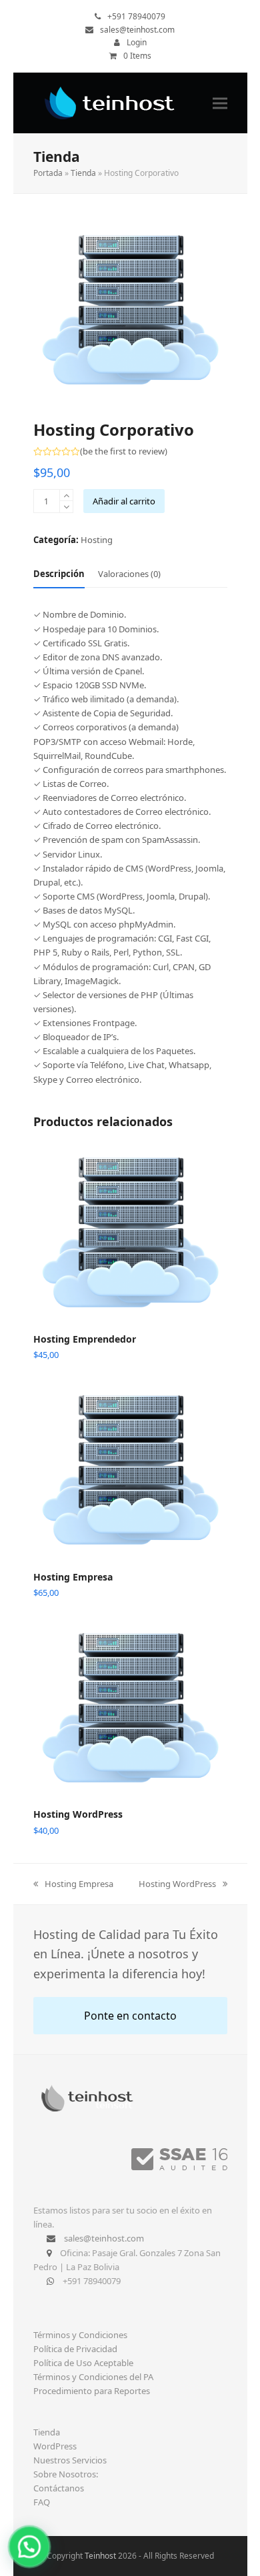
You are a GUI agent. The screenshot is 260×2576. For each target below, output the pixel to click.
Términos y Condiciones (80, 2335)
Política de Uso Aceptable (83, 2363)
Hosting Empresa (73, 1884)
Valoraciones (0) (129, 574)
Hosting (97, 540)
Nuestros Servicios (70, 2460)
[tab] (59, 574)
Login (137, 42)
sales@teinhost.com (137, 30)
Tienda (83, 173)
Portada (48, 173)
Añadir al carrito (124, 501)
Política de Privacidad (75, 2349)
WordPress (55, 2446)
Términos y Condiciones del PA (93, 2377)
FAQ (42, 2502)
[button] (220, 103)
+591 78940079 (136, 16)
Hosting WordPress (177, 1884)
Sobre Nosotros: (66, 2474)
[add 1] (66, 495)
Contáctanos (59, 2488)
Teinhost (100, 2556)
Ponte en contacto (130, 2016)
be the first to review (124, 451)
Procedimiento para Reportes (92, 2391)
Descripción (59, 574)
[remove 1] (66, 507)
